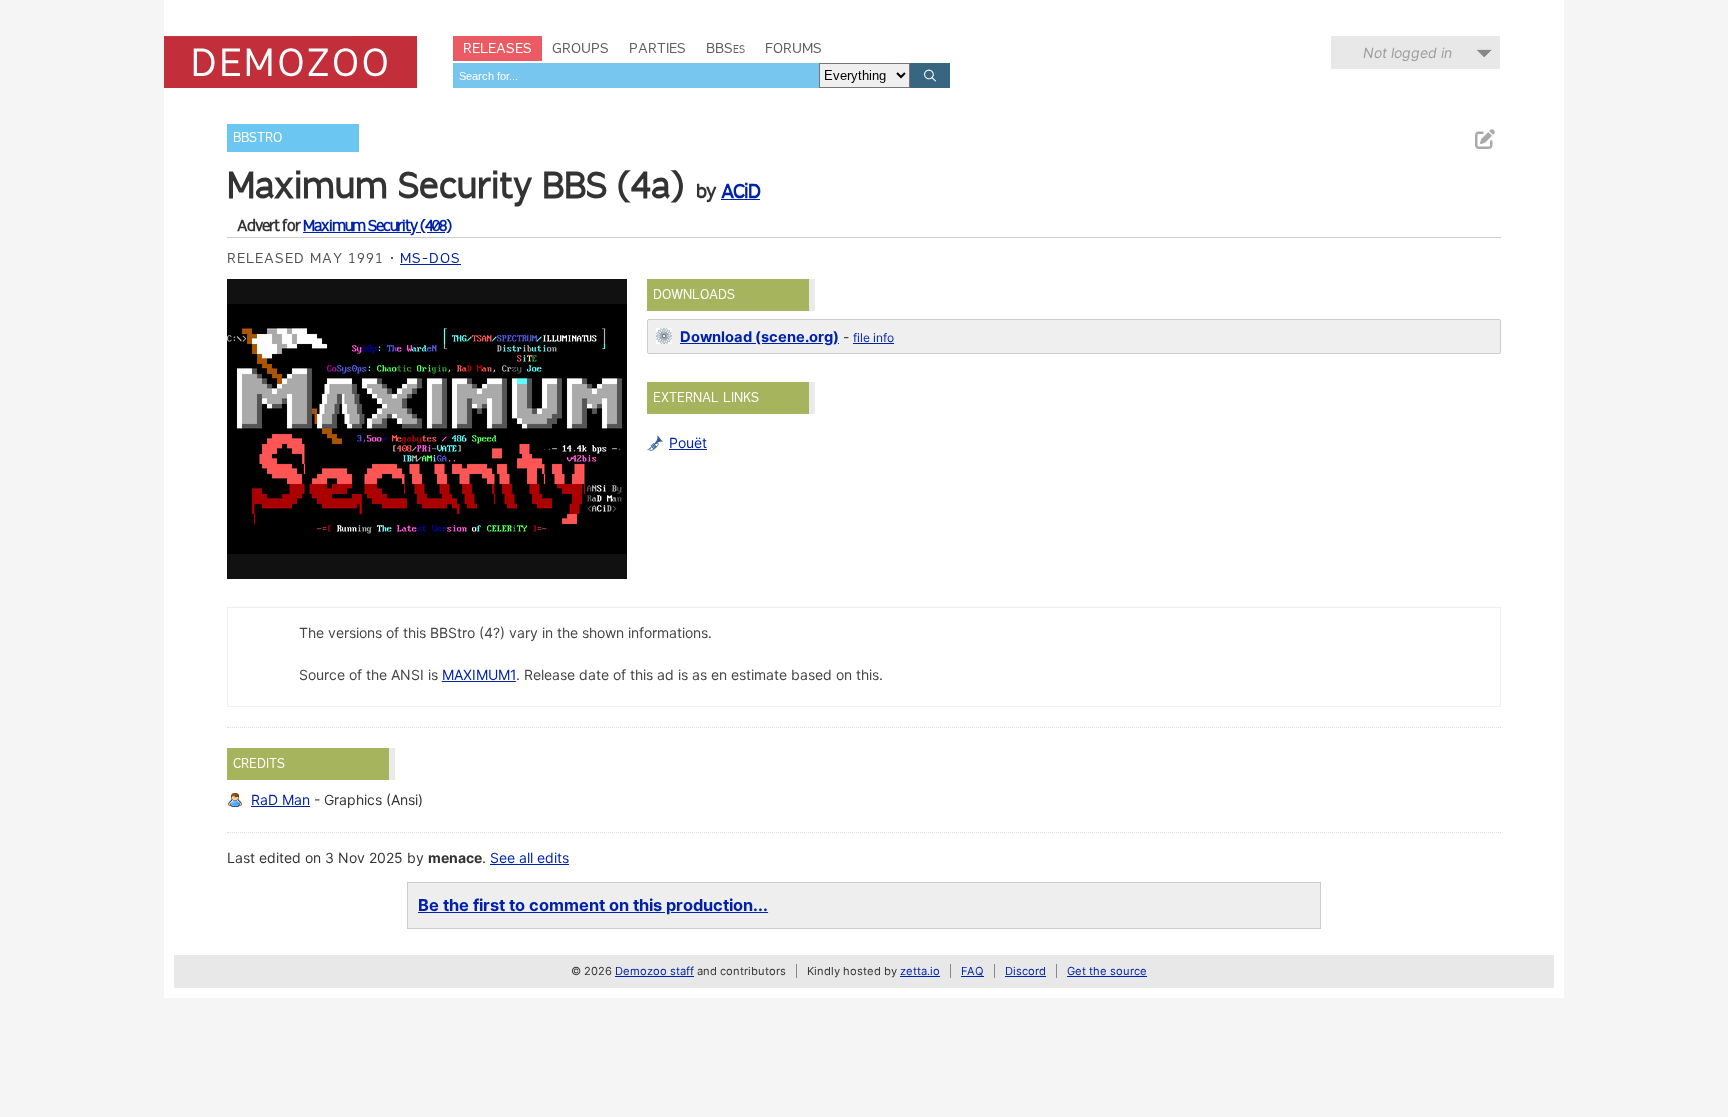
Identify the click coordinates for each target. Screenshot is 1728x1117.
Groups (580, 48)
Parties (657, 48)
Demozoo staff (654, 971)
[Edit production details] (1484, 139)
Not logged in (1407, 52)
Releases (497, 48)
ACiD (740, 191)
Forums (793, 48)
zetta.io (920, 971)
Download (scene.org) (759, 337)
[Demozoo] (290, 62)
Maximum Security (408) (377, 225)
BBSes (725, 48)
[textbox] (636, 75)
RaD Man (280, 799)
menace (455, 857)
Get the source (1107, 971)
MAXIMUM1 (479, 674)
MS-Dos (430, 258)
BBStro (257, 137)
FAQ (972, 971)
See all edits (529, 857)
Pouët (688, 442)
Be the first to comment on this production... (593, 905)
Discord (1025, 971)
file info (873, 337)
